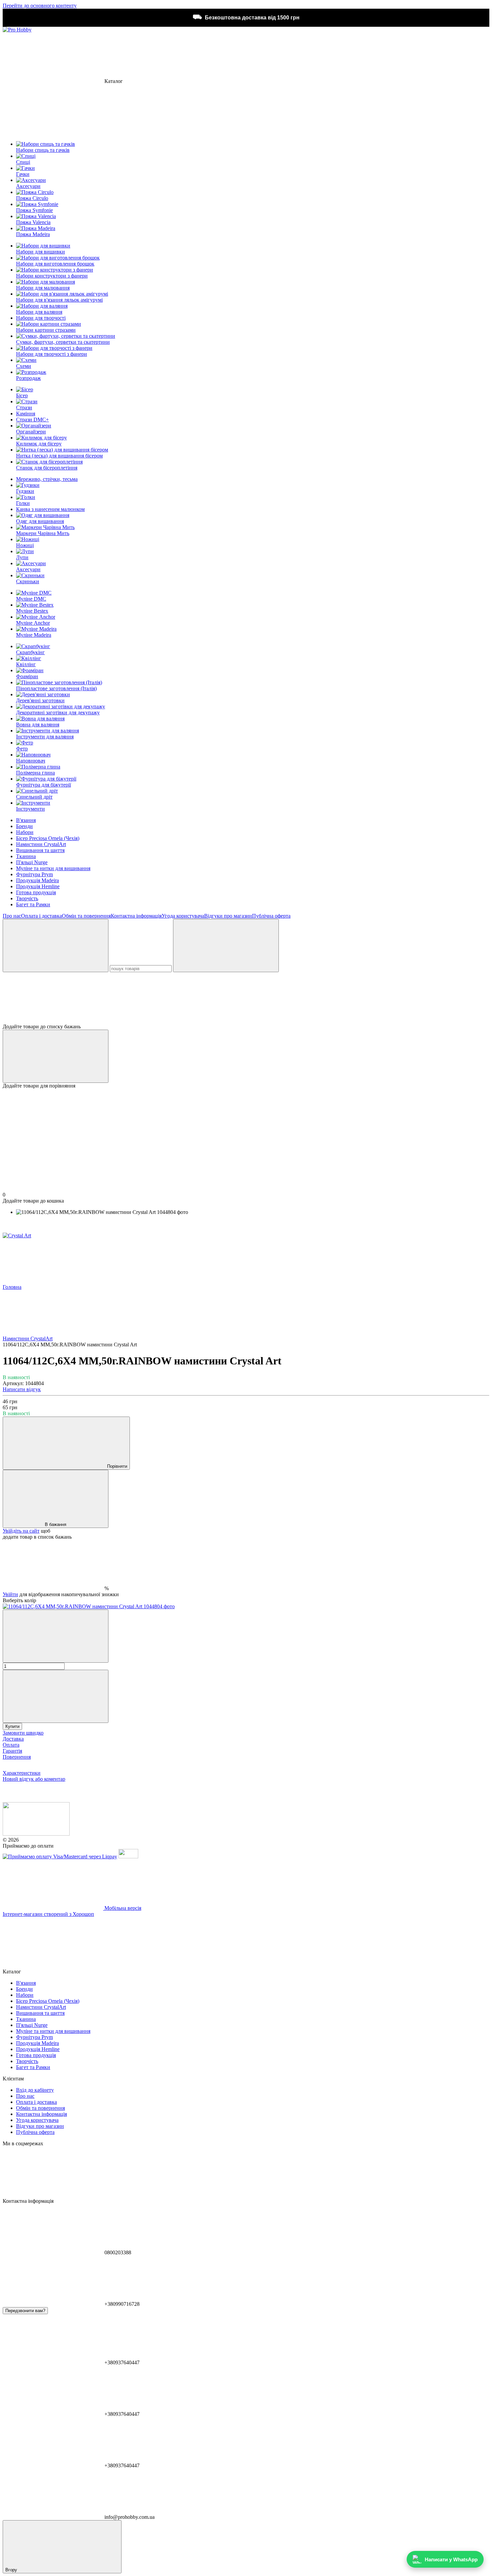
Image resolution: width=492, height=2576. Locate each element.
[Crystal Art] (17, 1235)
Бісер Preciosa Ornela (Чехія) (48, 838)
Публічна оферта (271, 916)
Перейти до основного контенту (40, 6)
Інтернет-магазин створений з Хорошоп (48, 1914)
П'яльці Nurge (32, 862)
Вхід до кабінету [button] (35, 2090)
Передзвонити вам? (25, 2311)
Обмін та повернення (86, 916)
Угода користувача (183, 916)
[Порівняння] (56, 1056)
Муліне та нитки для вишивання (53, 868)
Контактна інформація (136, 916)
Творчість (27, 898)
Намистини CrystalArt (41, 844)
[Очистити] (226, 946)
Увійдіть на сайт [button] (21, 1531)
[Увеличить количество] (56, 1696)
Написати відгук (22, 1389)
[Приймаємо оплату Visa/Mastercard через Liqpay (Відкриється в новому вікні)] (60, 1857)
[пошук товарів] (56, 946)
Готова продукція (36, 892)
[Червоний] (89, 1606)
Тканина (26, 856)
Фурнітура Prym (34, 874)
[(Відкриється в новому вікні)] (128, 1857)
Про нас (12, 916)
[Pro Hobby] (36, 1834)
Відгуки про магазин (228, 916)
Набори (25, 832)
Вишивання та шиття (40, 850)
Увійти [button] (10, 1594)
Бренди (24, 826)
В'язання (26, 820)
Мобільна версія (122, 1908)
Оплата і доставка (42, 916)
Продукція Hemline (38, 886)
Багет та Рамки (33, 904)
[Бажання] (246, 998)
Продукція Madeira (37, 880)
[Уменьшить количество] (56, 1636)
